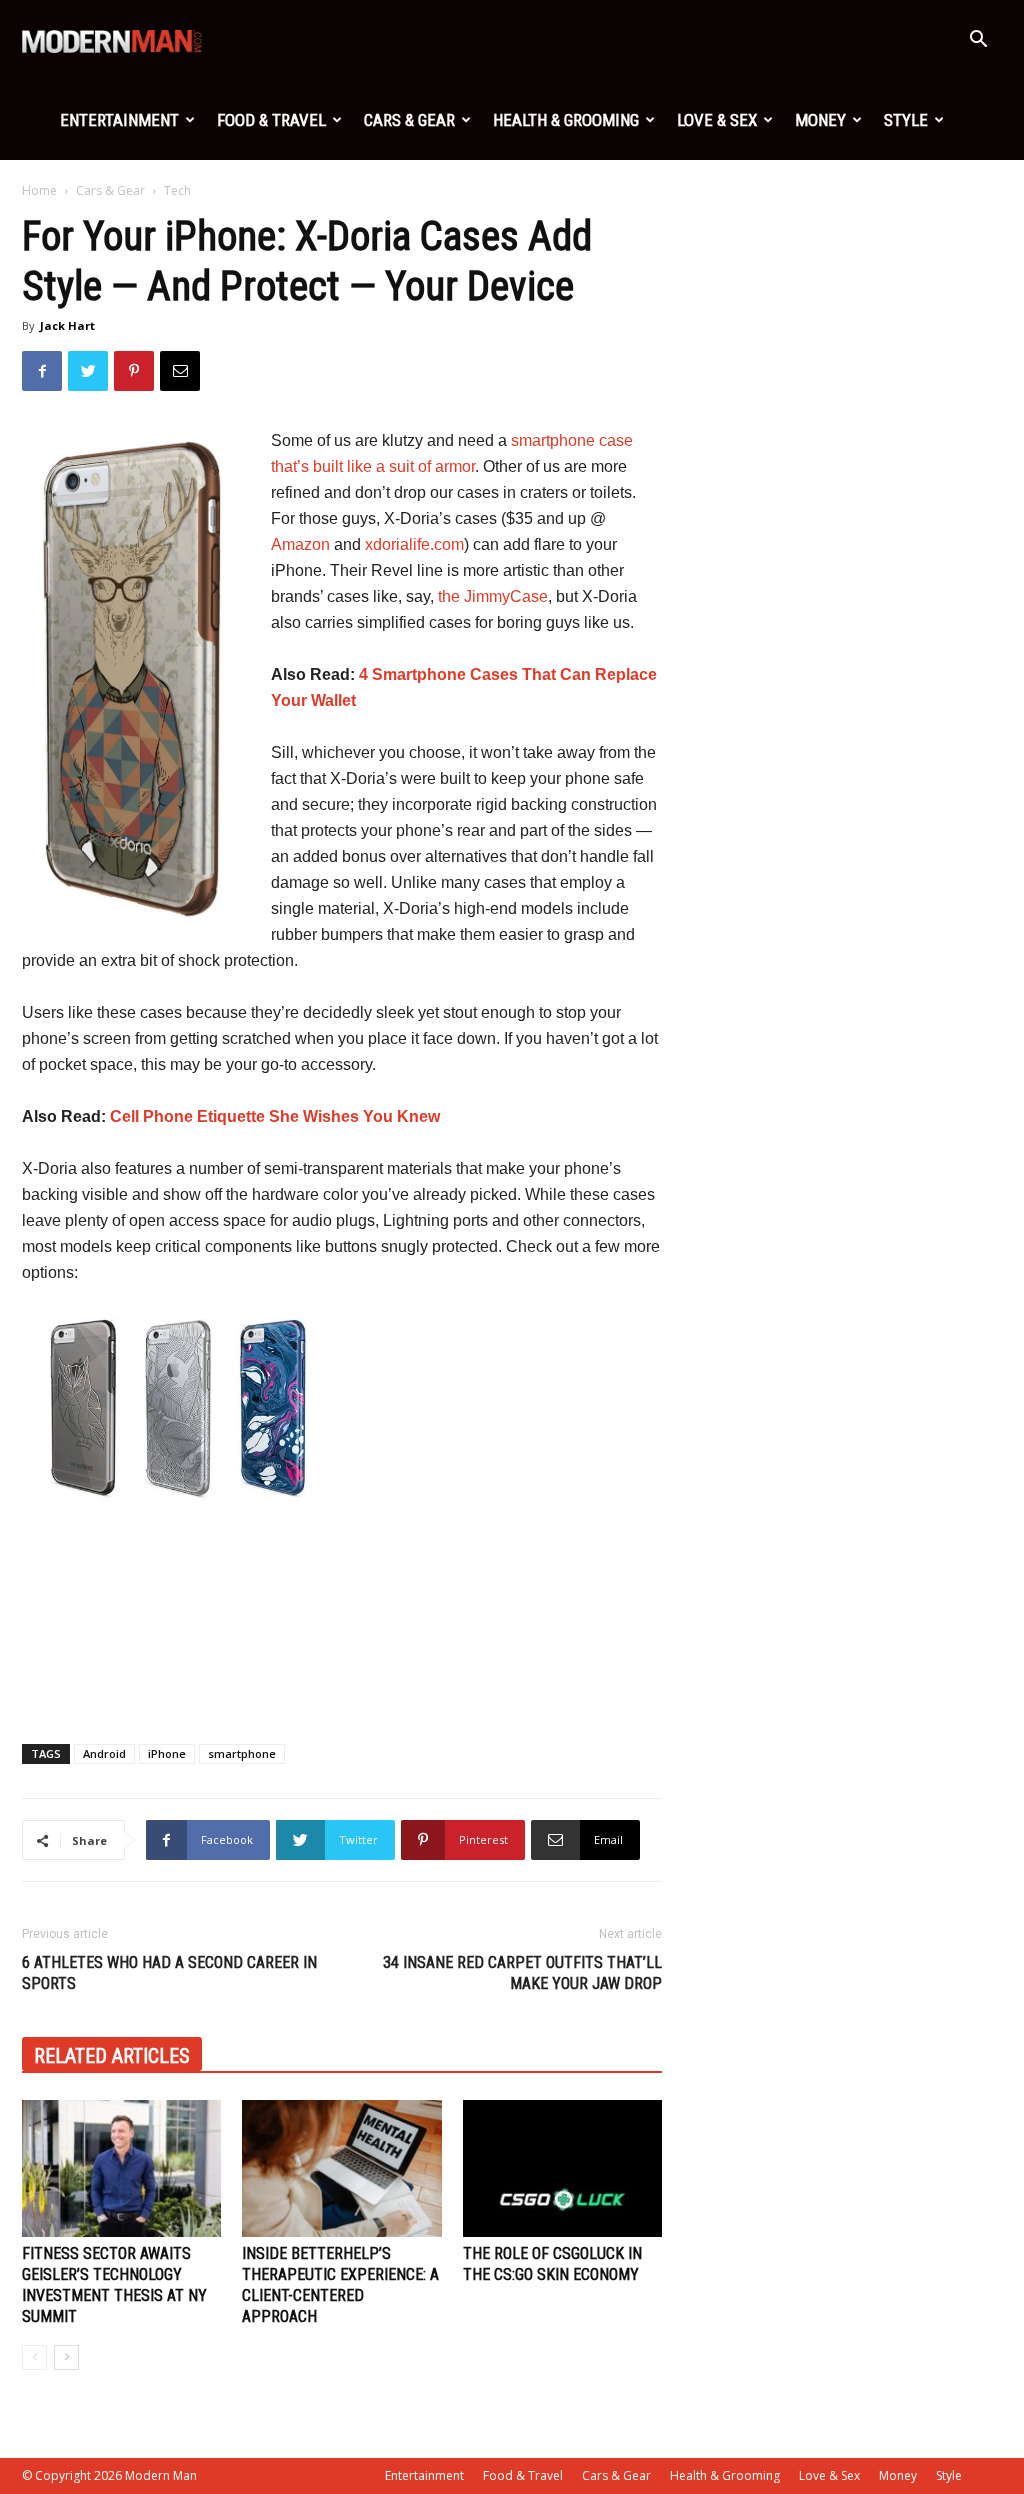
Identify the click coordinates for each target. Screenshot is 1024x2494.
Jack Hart (67, 325)
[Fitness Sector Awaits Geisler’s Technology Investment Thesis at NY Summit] (121, 2168)
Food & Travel (271, 120)
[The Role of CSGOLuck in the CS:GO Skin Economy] (562, 2168)
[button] (978, 41)
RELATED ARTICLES (112, 2056)
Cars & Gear (409, 120)
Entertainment (119, 120)
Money (820, 120)
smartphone (242, 1753)
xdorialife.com (414, 544)
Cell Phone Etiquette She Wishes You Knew (275, 1116)
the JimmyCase (493, 596)
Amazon (300, 544)
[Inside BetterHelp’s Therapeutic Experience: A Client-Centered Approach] (341, 2168)
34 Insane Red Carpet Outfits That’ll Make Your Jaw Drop (522, 1973)
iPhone (167, 1753)
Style (906, 120)
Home (39, 190)
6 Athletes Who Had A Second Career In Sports (169, 1973)
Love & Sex (717, 120)
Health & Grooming (566, 120)
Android (104, 1753)
